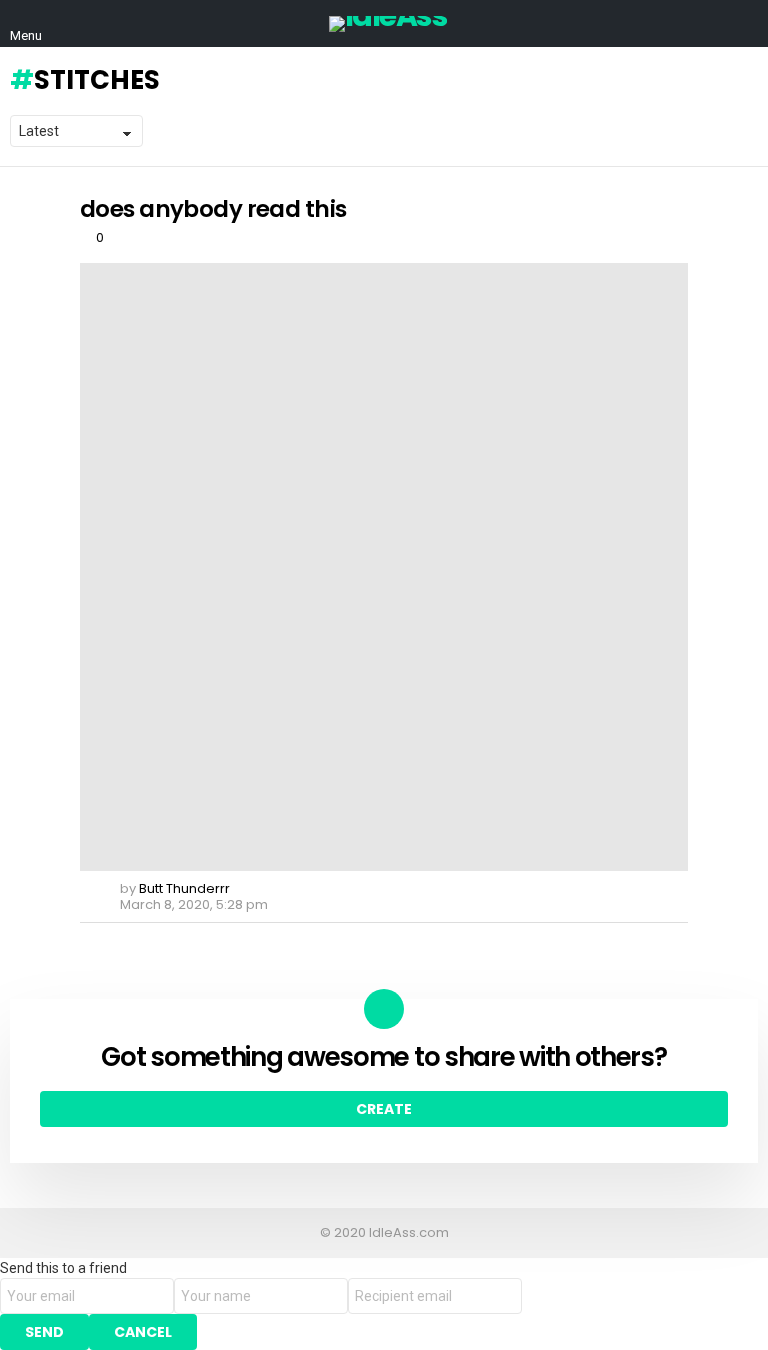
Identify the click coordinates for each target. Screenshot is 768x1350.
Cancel (143, 1332)
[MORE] (672, 941)
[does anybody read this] (384, 567)
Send (44, 1332)
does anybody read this (213, 209)
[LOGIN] (746, 24)
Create (384, 1109)
